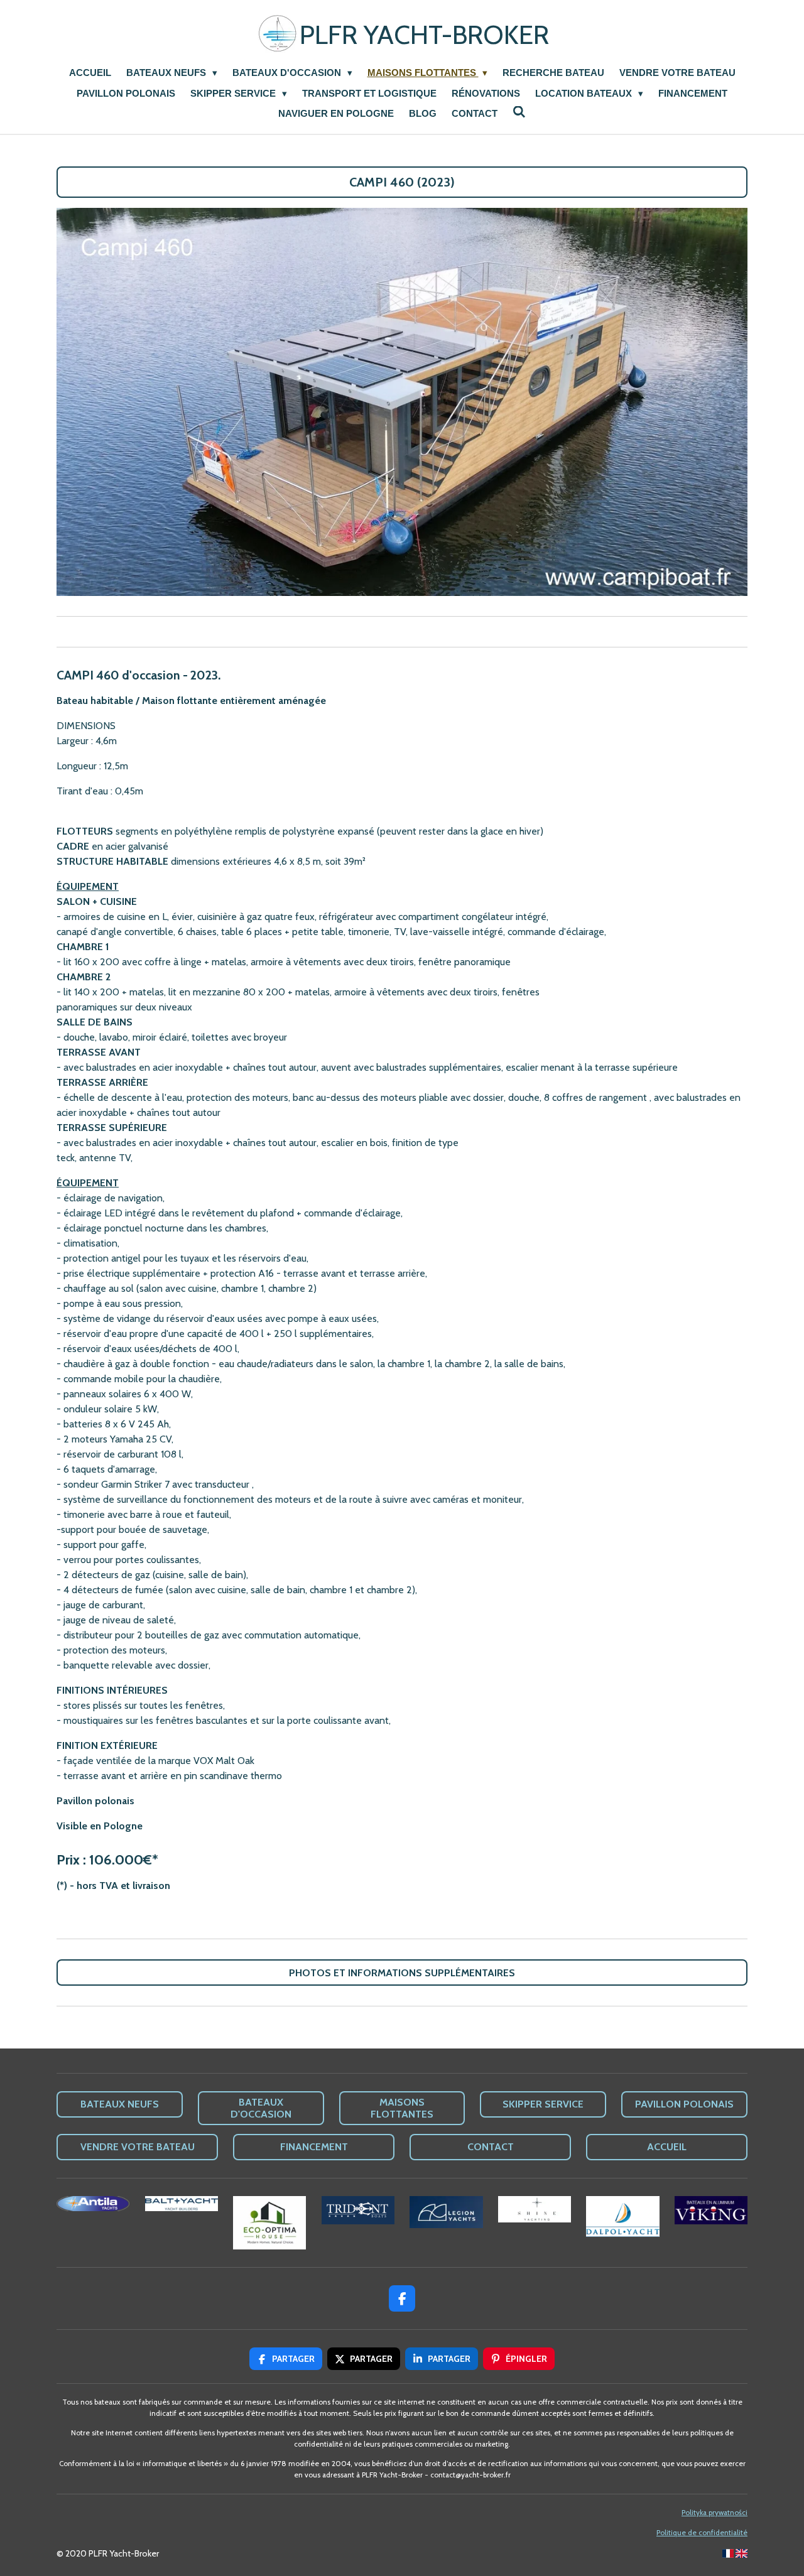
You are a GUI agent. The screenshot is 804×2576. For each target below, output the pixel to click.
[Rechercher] (519, 112)
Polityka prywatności (714, 2513)
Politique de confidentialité (702, 2533)
